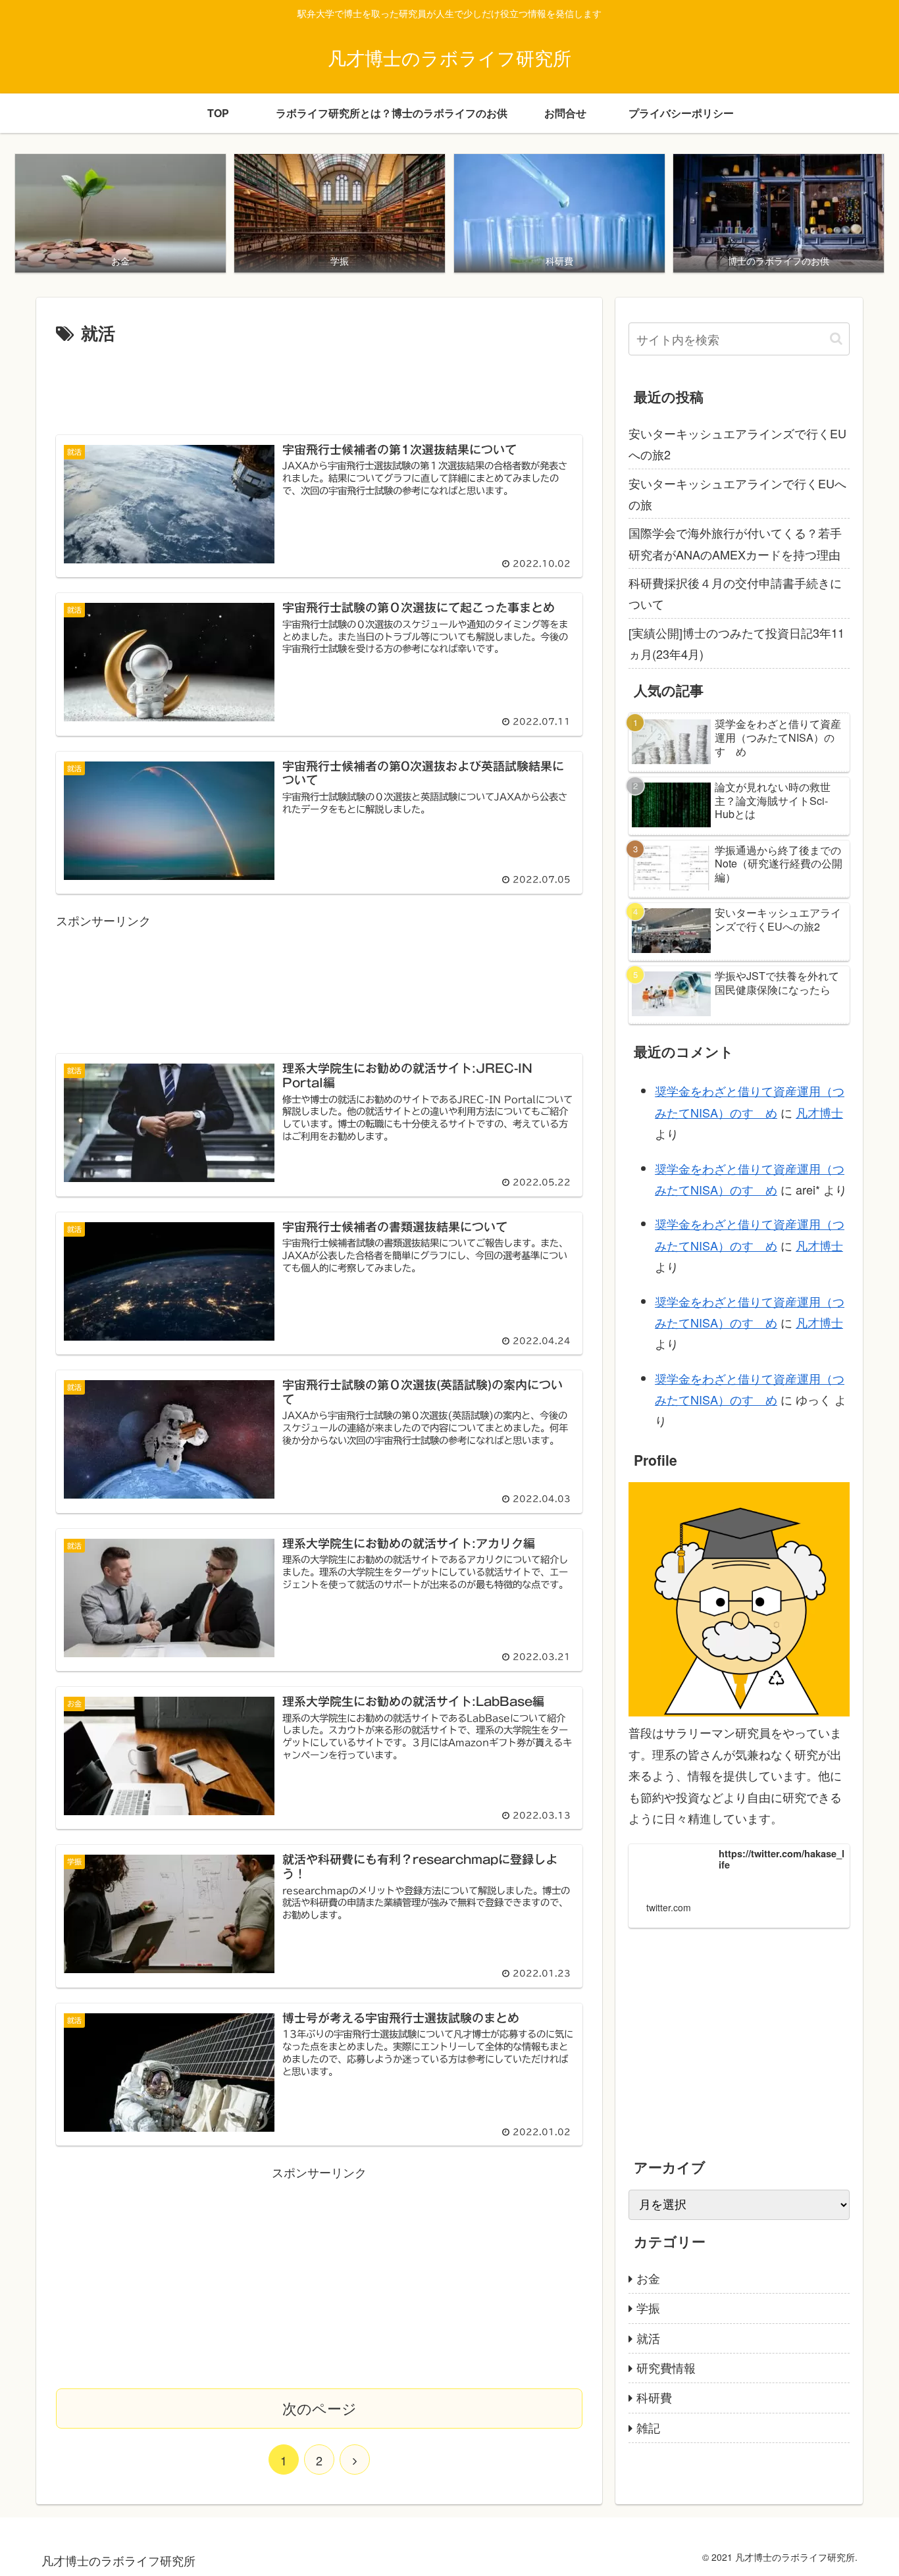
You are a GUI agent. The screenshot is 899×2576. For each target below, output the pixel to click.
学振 (648, 2307)
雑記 (648, 2427)
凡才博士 (819, 1112)
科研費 (654, 2397)
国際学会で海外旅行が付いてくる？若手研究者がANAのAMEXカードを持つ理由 (735, 543)
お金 (648, 2278)
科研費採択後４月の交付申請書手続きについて (735, 593)
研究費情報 (666, 2367)
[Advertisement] (319, 384)
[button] (836, 339)
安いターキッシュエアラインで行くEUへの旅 (737, 494)
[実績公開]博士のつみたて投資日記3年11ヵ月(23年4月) (736, 643)
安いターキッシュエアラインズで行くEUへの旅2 (737, 444)
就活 (648, 2337)
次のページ (320, 2408)
